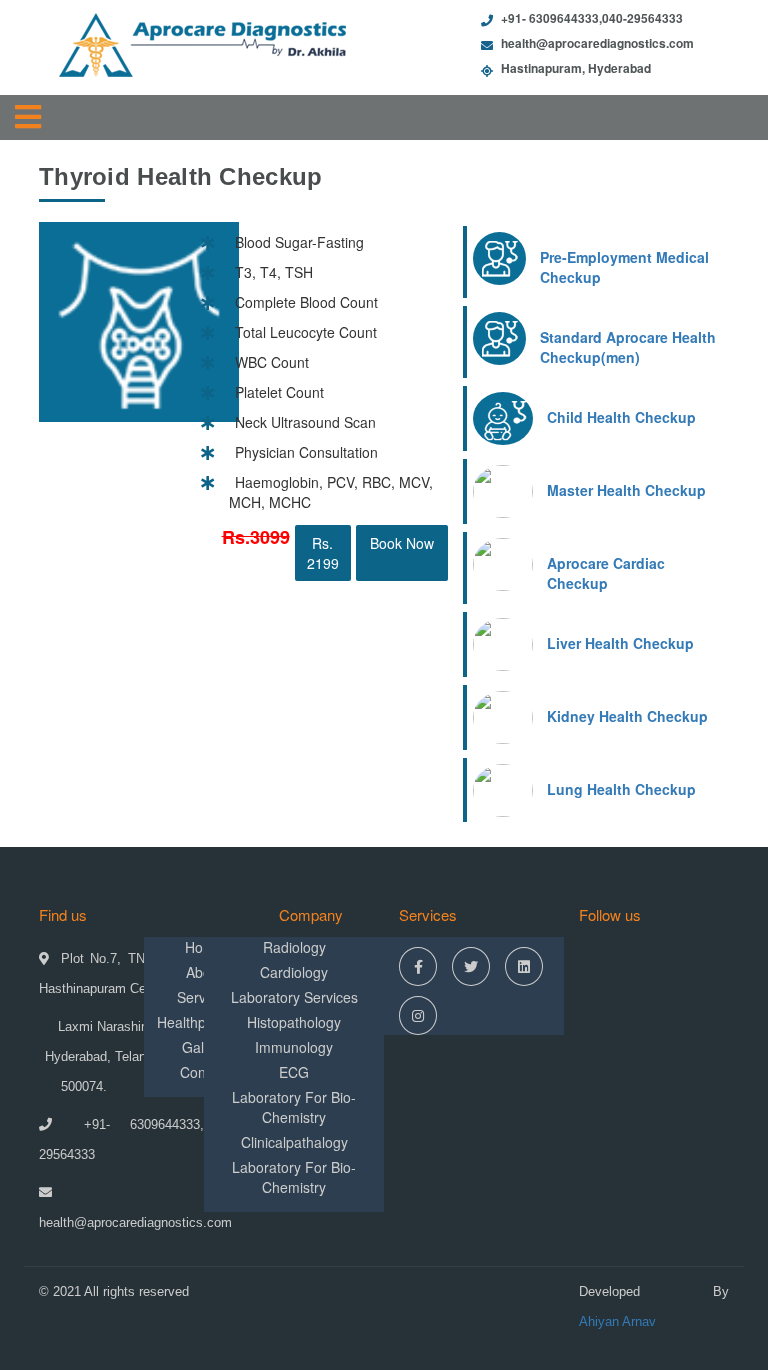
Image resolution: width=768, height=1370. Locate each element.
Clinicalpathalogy (294, 1142)
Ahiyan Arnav (617, 1321)
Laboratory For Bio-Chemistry (294, 1107)
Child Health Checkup (621, 417)
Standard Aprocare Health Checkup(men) (628, 347)
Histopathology (294, 1022)
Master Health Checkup (626, 490)
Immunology (294, 1047)
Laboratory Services (294, 997)
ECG (294, 1072)
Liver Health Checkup (620, 643)
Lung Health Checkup (621, 789)
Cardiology (294, 972)
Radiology (294, 947)
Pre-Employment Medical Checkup (624, 267)
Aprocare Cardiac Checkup (606, 573)
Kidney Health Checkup (627, 716)
